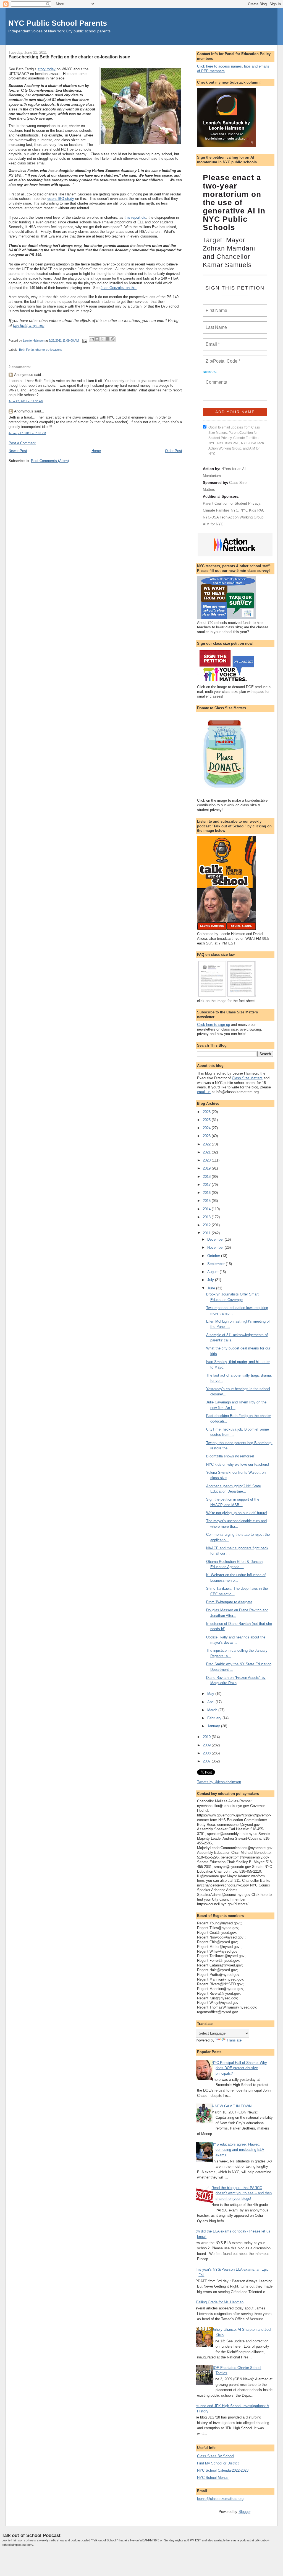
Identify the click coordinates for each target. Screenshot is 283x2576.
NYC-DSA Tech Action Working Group (233, 517)
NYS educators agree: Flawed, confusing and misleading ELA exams (238, 2150)
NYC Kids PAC (252, 510)
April (211, 1702)
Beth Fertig (26, 350)
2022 (207, 1144)
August (213, 1272)
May (211, 1694)
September (217, 1264)
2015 (207, 1201)
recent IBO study (60, 199)
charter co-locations (49, 350)
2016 (207, 1193)
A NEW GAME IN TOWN (231, 2106)
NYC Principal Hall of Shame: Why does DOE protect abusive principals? (239, 2068)
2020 (207, 1160)
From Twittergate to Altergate (229, 1602)
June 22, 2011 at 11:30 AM (26, 401)
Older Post (174, 451)
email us (204, 1092)
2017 (207, 1185)
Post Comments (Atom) (50, 461)
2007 (207, 1761)
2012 (207, 1225)
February (215, 1718)
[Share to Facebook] (108, 339)
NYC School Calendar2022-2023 (223, 2470)
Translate (234, 2040)
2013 (207, 1217)
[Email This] (92, 339)
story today (47, 69)
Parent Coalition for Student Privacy (232, 503)
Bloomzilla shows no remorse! (230, 1456)
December (216, 1239)
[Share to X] (102, 339)
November (216, 1247)
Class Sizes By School (216, 2456)
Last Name (215, 324)
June (212, 1288)
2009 (207, 1745)
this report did (135, 217)
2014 (207, 1209)
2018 (207, 1177)
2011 (207, 1233)
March (213, 1710)
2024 (207, 1128)
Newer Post (18, 451)
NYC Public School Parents (58, 23)
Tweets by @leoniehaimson (219, 1782)
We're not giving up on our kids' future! (237, 1513)
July (211, 1280)
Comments (216, 379)
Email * (212, 341)
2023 (207, 1136)
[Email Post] (84, 340)
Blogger (244, 2512)
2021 (207, 1152)
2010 (207, 1737)
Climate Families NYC (221, 510)
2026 (207, 1112)
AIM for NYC (213, 524)
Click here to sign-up (213, 1025)
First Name (216, 307)
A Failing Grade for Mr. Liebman (218, 2302)
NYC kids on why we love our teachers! (238, 1464)
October (214, 1256)
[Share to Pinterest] (113, 339)
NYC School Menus (213, 2478)
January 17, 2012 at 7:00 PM (27, 433)
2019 (207, 1168)
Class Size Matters (247, 1078)
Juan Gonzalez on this (119, 288)
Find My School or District (218, 2463)
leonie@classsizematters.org (220, 2499)
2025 (207, 1120)
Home (96, 451)
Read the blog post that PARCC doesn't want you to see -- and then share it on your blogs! (242, 2193)
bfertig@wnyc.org (29, 325)
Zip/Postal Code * (222, 358)
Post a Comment (22, 443)
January (214, 1726)
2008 (207, 1753)
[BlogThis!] (97, 339)
